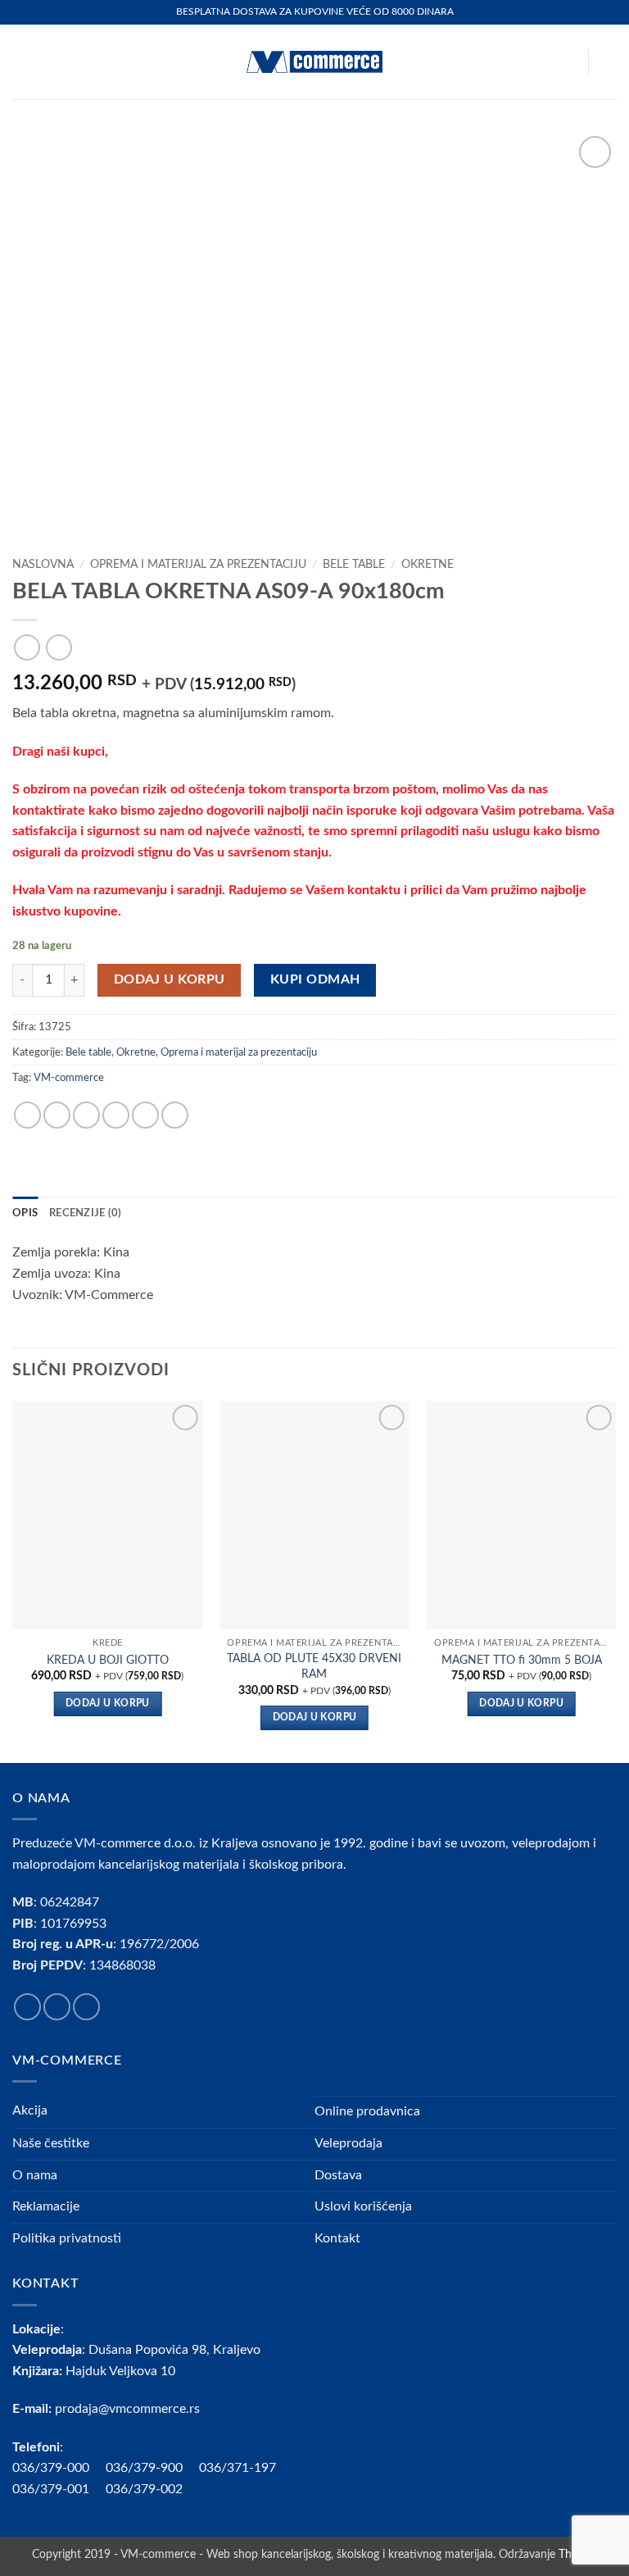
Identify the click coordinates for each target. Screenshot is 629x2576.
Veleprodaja (348, 2143)
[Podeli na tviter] (86, 1115)
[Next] (616, 1580)
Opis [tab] (25, 1213)
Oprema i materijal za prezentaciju (198, 565)
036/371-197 (238, 2468)
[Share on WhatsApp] (27, 1115)
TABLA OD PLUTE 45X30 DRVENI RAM (314, 1666)
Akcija (30, 2110)
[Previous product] (59, 647)
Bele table (354, 565)
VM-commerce (69, 1078)
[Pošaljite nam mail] (86, 2007)
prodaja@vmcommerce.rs (127, 2409)
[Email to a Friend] (116, 1115)
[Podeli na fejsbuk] (57, 1115)
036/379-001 (59, 2489)
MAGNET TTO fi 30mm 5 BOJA (522, 1660)
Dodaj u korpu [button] (108, 1704)
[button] (22, 62)
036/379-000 (59, 2468)
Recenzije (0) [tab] (85, 1213)
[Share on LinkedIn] (175, 1115)
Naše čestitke (51, 2143)
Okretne (428, 565)
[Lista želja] (568, 62)
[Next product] (27, 647)
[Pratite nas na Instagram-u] (57, 2007)
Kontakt (337, 2238)
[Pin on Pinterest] (145, 1115)
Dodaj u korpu (170, 980)
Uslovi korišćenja (363, 2206)
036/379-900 (146, 2468)
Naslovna (43, 565)
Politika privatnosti (67, 2238)
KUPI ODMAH (315, 980)
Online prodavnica (367, 2111)
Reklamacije (46, 2206)
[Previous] (13, 1580)
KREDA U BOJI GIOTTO (108, 1660)
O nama (35, 2175)
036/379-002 (152, 2489)
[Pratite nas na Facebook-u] (27, 2007)
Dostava (338, 2175)
